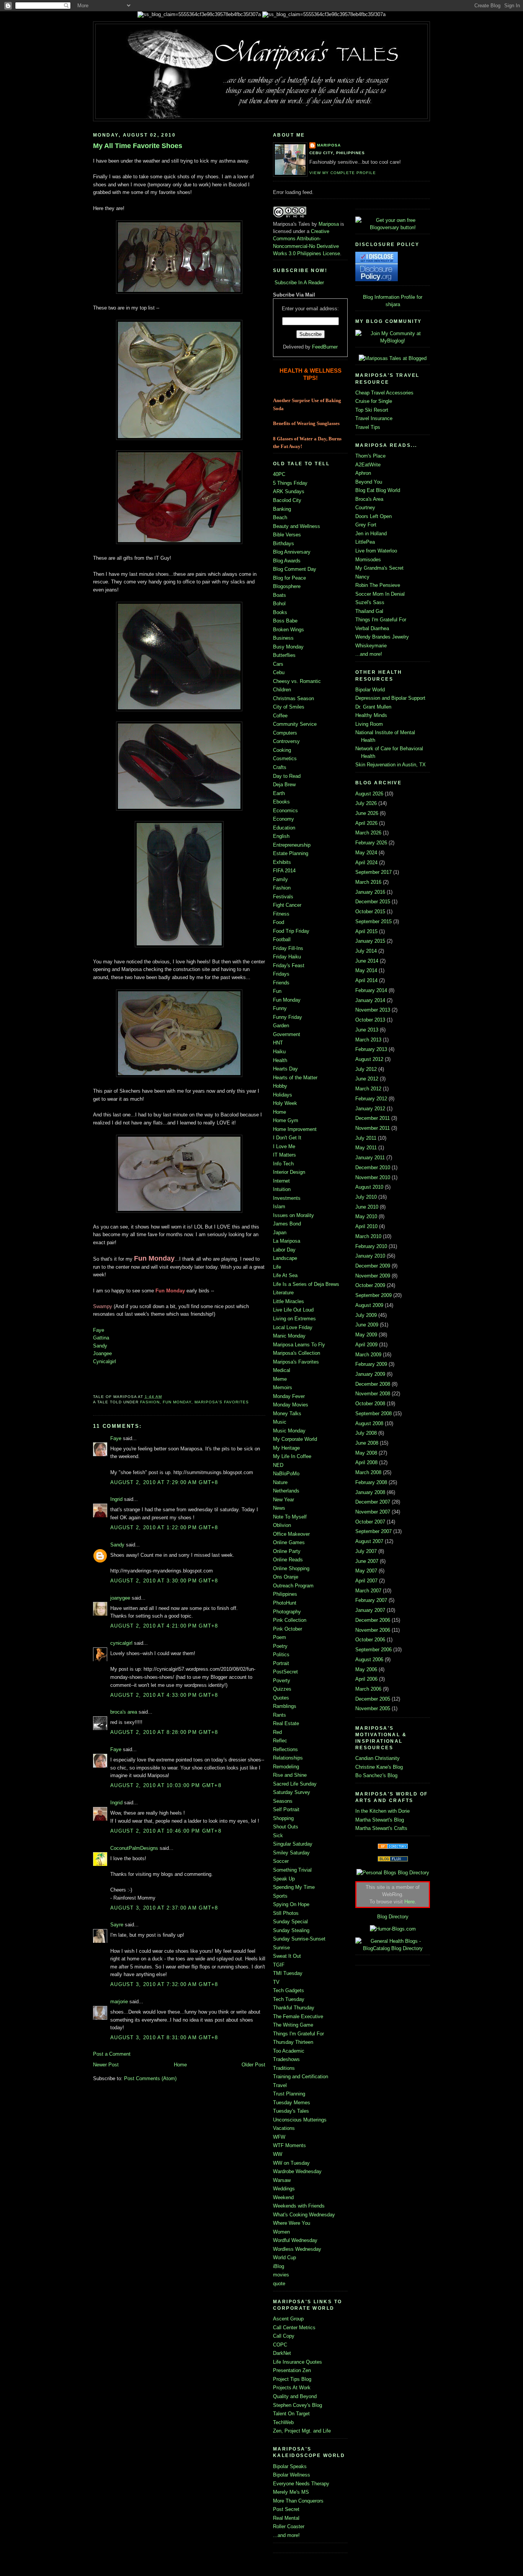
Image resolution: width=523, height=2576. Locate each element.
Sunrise (281, 1948)
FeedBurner (325, 347)
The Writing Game (293, 2025)
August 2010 (369, 1187)
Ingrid (116, 1499)
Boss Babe (285, 621)
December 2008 (373, 1384)
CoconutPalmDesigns (134, 1848)
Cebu (279, 672)
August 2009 (369, 1305)
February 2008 (371, 1482)
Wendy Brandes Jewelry (382, 637)
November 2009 (373, 1276)
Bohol (279, 604)
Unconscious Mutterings (300, 2120)
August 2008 (369, 1423)
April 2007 (366, 1581)
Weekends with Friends (299, 2206)
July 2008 (366, 1433)
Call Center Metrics (294, 2328)
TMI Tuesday (288, 1973)
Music (280, 1422)
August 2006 (369, 1659)
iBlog (279, 2266)
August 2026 (369, 794)
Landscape (285, 1258)
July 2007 (366, 1551)
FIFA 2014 (284, 871)
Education (284, 828)
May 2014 (366, 970)
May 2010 (366, 1216)
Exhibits (282, 862)
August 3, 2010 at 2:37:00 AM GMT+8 (164, 1908)
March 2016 (368, 882)
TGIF (279, 1965)
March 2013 (368, 1040)
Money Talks (287, 1413)
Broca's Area (369, 499)
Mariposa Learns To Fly (299, 1345)
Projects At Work (292, 2388)
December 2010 (373, 1167)
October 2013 (370, 1020)
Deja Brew (284, 785)
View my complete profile (343, 173)
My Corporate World (295, 1439)
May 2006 (366, 1669)
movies (281, 2275)
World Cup (284, 2257)
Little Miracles (288, 1301)
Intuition (282, 1189)
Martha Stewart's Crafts (381, 1828)
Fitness (281, 914)
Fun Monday (177, 1402)
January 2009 (370, 1374)
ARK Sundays (289, 491)
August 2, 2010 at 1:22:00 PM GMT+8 (164, 1528)
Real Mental (286, 2518)
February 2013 (371, 1049)
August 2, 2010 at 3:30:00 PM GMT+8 (164, 1581)
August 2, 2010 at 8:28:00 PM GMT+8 (164, 1732)
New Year (284, 1500)
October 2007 (370, 1522)
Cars (278, 664)
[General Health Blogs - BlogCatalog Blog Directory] (393, 1948)
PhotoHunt (285, 1603)
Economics (285, 811)
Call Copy (284, 2336)
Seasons (283, 1801)
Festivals (283, 897)
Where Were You (292, 2223)
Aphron (363, 473)
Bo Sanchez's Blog (376, 1775)
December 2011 (373, 1118)
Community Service (295, 724)
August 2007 (369, 1541)
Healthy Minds (371, 715)
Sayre (117, 1925)
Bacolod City (287, 500)
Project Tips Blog (292, 2379)
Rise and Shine (290, 1775)
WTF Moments (289, 2145)
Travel (280, 2085)
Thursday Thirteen (293, 2042)
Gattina (101, 1338)
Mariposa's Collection (297, 1353)
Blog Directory (393, 1917)
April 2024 (366, 863)
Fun (277, 991)
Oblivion (282, 1525)
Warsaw (282, 2180)
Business (283, 638)
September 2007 (373, 1531)
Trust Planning (289, 2094)
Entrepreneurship (292, 845)
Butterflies (284, 655)
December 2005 (373, 1699)
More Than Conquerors (298, 2501)
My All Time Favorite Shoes (138, 146)
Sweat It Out (287, 1956)
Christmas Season (293, 698)
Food (279, 922)
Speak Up (284, 1879)
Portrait (281, 1663)
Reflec (280, 1741)
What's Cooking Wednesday (304, 2215)
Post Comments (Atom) (150, 2078)
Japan (280, 1233)
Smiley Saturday (291, 1853)
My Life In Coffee (292, 1456)
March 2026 (368, 833)
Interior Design (289, 1172)
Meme (280, 1379)
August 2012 (369, 1059)
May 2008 (366, 1453)
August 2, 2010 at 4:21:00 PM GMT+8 (164, 1626)
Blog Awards (287, 561)
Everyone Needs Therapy (301, 2484)
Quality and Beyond (295, 2396)
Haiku (279, 1052)
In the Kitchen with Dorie (382, 1811)
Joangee (102, 1353)
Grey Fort (366, 525)
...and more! (286, 2535)
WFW (279, 2137)
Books (280, 612)
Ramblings (285, 1706)
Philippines (285, 1594)
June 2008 (367, 1443)
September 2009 (373, 1295)
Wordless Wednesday (297, 2249)
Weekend (283, 2197)
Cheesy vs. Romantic (297, 681)
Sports (280, 1896)
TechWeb (283, 2422)
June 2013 (367, 1030)
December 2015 (373, 902)
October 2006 (370, 1640)
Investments (287, 1198)
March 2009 (368, 1355)
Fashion (150, 1402)
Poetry (280, 1646)
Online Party (287, 1551)
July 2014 (366, 951)
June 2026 (367, 813)
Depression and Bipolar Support (390, 698)
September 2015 (373, 921)
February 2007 (371, 1600)
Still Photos (286, 1913)
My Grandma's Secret (379, 568)
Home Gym (286, 1120)
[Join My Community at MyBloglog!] (393, 341)
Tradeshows (286, 2059)
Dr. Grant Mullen (373, 707)
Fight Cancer (287, 905)
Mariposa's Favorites (222, 1402)
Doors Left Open (373, 516)
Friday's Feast (289, 965)
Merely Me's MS (291, 2492)
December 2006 (373, 1620)
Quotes (281, 1698)
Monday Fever (289, 1396)
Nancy (362, 577)
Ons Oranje (286, 1577)
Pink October (288, 1629)
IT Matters (284, 1155)
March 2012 (368, 1089)
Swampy (103, 1306)
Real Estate (286, 1723)
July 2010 (366, 1197)
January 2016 (370, 892)
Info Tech (283, 1164)
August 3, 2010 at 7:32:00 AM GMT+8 (164, 1984)
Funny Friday (288, 1017)
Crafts (280, 767)
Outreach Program (293, 1586)
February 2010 (371, 1246)
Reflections (285, 1749)
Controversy (286, 741)
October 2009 (370, 1285)
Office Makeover (291, 1534)
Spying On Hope (291, 1904)
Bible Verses (287, 535)
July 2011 (366, 1138)
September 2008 (373, 1413)
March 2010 (368, 1236)
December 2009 (373, 1266)
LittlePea (365, 542)
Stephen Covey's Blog (297, 2405)
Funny (280, 1008)
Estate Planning (291, 853)
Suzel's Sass (370, 602)
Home (180, 2065)
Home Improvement (295, 1129)
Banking (282, 509)
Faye (99, 1330)
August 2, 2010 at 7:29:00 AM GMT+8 (164, 1482)
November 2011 (373, 1128)
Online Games (289, 1542)
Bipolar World (370, 690)
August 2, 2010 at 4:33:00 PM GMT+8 (164, 1695)
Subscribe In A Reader (299, 283)
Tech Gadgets (288, 1990)
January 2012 (370, 1109)
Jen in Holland (371, 534)
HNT (278, 1043)
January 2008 (370, 1492)
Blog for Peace (289, 578)
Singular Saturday (293, 1844)
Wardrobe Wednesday (297, 2171)
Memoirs (283, 1387)
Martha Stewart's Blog (380, 1820)
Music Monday (289, 1431)
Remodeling (286, 1767)
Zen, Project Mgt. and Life (302, 2431)
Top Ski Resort (372, 410)
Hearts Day (285, 1069)
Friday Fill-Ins (288, 948)
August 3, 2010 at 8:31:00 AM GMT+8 (164, 2038)
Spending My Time (294, 1887)
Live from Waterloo (376, 551)
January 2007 (370, 1610)
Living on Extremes (294, 1319)
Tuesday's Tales (291, 2111)
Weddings (284, 2189)
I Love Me (284, 1146)
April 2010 (366, 1226)
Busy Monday (288, 647)
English (281, 836)
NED (278, 1465)
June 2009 (367, 1325)
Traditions (284, 2068)
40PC (279, 474)
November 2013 (373, 1010)
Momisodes (368, 560)
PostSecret (285, 1672)
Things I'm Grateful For (298, 2034)
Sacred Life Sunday (295, 1784)
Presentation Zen (292, 2370)
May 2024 (366, 853)
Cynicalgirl (105, 1361)
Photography (287, 1612)
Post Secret (286, 2509)
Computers (285, 733)
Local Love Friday (293, 1327)
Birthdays (284, 543)
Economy (284, 819)
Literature (283, 1293)
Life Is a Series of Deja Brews (306, 1284)
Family (280, 879)
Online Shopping (291, 1568)
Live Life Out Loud (293, 1310)
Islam (279, 1207)
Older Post (253, 2065)
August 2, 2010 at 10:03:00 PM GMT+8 (166, 1785)
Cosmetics (285, 758)
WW (278, 2154)
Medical (282, 1370)
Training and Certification (301, 2077)
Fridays (281, 974)
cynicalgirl (121, 1643)
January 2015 (370, 941)
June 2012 (367, 1079)
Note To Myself (290, 1517)
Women (281, 2232)
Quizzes (282, 1689)
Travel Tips (368, 427)
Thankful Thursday (294, 2008)
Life (277, 1267)
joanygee (120, 1598)
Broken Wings (288, 630)
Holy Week (285, 1103)
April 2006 (366, 1679)
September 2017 (373, 872)
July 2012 (366, 1069)
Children (282, 690)
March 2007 (368, 1591)
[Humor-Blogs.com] (393, 1929)
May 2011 (366, 1148)
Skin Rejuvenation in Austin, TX (391, 765)
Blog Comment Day (295, 569)
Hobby (280, 1086)
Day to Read (287, 776)
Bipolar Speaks (290, 2466)
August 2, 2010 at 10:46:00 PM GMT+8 (166, 1831)
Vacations (284, 2128)
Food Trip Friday (291, 931)
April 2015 (366, 931)
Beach (280, 517)
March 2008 (368, 1472)
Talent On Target (291, 2414)
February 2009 (371, 1364)
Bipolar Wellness (292, 2475)
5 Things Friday (290, 483)
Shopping (283, 1818)
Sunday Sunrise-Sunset (299, 1939)
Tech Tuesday (289, 1999)
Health (280, 1060)
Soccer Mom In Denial (380, 594)
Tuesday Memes (292, 2103)
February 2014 (371, 990)
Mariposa (329, 145)
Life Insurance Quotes (297, 2362)
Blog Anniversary (292, 552)
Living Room (369, 724)
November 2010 (373, 1177)
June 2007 (367, 1561)
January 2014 (370, 1000)
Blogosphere (287, 586)
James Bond (287, 1224)
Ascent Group (288, 2319)
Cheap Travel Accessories (384, 393)
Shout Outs (286, 1827)
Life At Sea (285, 1275)
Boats (279, 595)
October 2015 (370, 912)
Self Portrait (286, 1809)
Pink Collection (290, 1620)
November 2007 (373, 1512)
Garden (281, 1026)
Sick (278, 1835)
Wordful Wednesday (295, 2240)
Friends (281, 983)
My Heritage (286, 1448)
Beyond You (369, 482)
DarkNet (282, 2353)
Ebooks (281, 802)
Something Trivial (292, 1870)
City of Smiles (289, 707)
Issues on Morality (293, 1215)
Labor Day (284, 1250)
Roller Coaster (289, 2526)
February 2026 (371, 843)
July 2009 (366, 1315)
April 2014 (366, 980)
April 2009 (366, 1345)
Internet (281, 1181)
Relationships (288, 1758)
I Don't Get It (287, 1138)
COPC (280, 2345)
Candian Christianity (378, 1758)
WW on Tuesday (291, 2163)
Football (282, 939)
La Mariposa (287, 1241)
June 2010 (367, 1207)
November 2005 (373, 1708)
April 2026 (366, 823)
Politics (281, 1655)
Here (409, 1902)
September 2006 (373, 1650)
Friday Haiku (287, 957)
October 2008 (370, 1404)
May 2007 (366, 1571)
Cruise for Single (374, 401)
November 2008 (373, 1394)
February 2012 (371, 1099)
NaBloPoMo (286, 1474)
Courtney (365, 508)
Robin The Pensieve (378, 585)
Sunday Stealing (291, 1930)
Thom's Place (370, 456)
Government (287, 1034)
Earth (279, 793)
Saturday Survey (292, 1792)
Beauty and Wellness (297, 526)
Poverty (282, 1681)
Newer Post (106, 2065)
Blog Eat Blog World (378, 490)
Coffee (280, 716)
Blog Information (381, 297)
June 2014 (367, 961)
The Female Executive (298, 2016)
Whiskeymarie (371, 646)
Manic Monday (289, 1336)
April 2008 (366, 1462)
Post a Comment (112, 2054)
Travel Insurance (374, 418)
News (279, 1508)
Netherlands (286, 1491)
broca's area (124, 1712)
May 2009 (366, 1335)
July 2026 (366, 803)
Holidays (283, 1095)
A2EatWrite (368, 465)
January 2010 (370, 1256)
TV (276, 1982)
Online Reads (288, 1560)
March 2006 (368, 1689)
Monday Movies (291, 1405)
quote (279, 2284)
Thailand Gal (369, 611)
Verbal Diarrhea (372, 628)
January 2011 (370, 1158)
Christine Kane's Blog (379, 1767)
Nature (280, 1482)
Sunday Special (290, 1922)
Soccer (281, 1861)
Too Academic (289, 2051)
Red (277, 1732)
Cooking (282, 750)
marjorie (119, 2002)
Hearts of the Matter (295, 1078)
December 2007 (373, 1502)
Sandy (100, 1346)
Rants (279, 1715)
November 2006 (373, 1630)
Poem (279, 1637)
